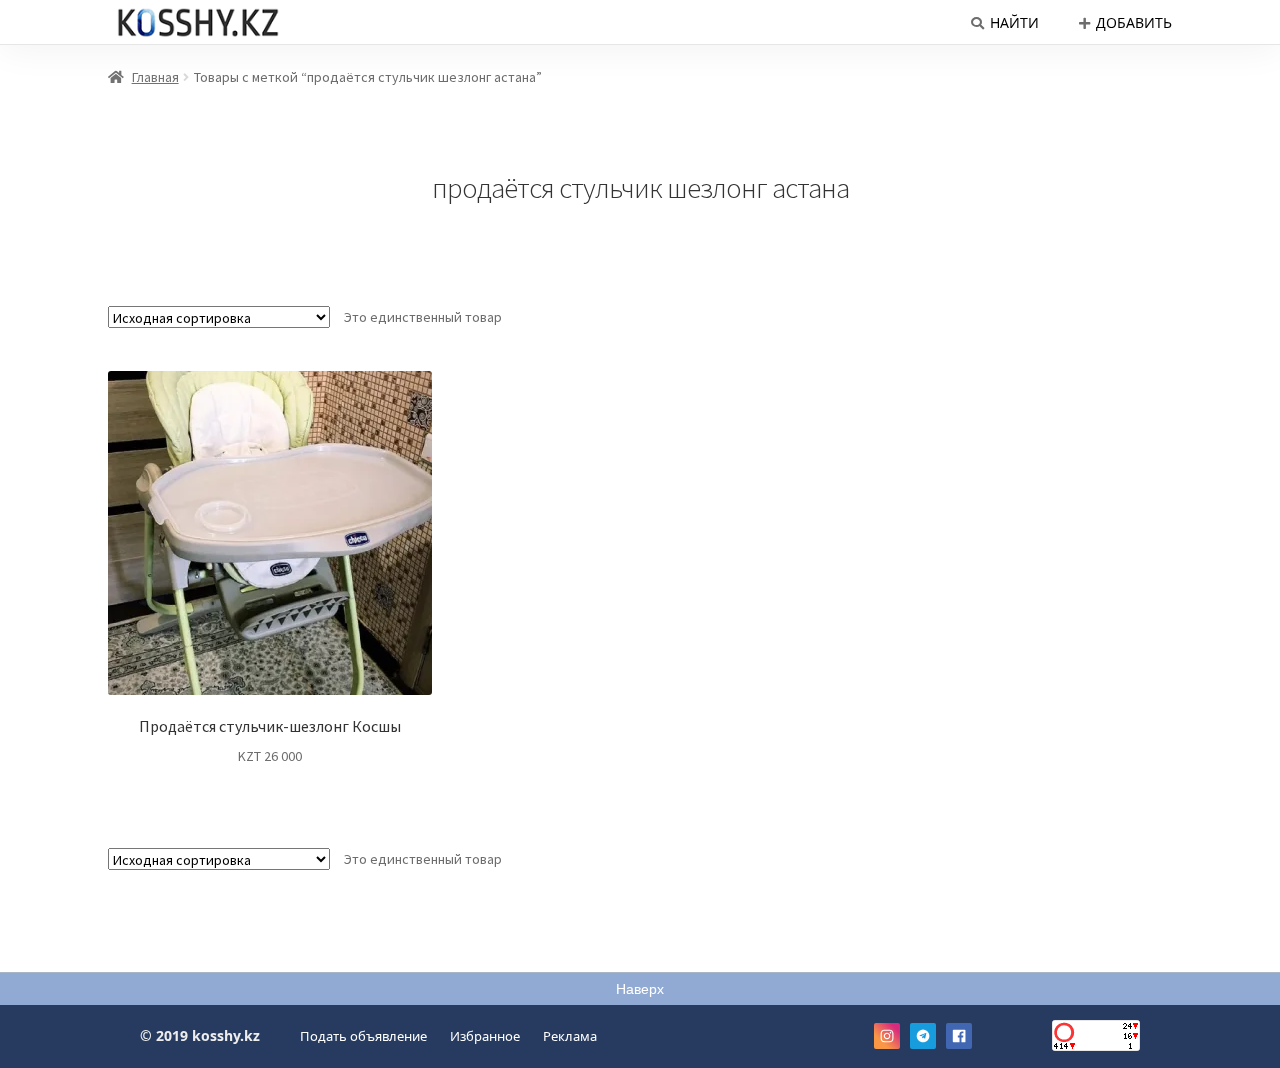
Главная (155, 77)
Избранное (485, 1036)
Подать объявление (363, 1036)
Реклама (570, 1036)
